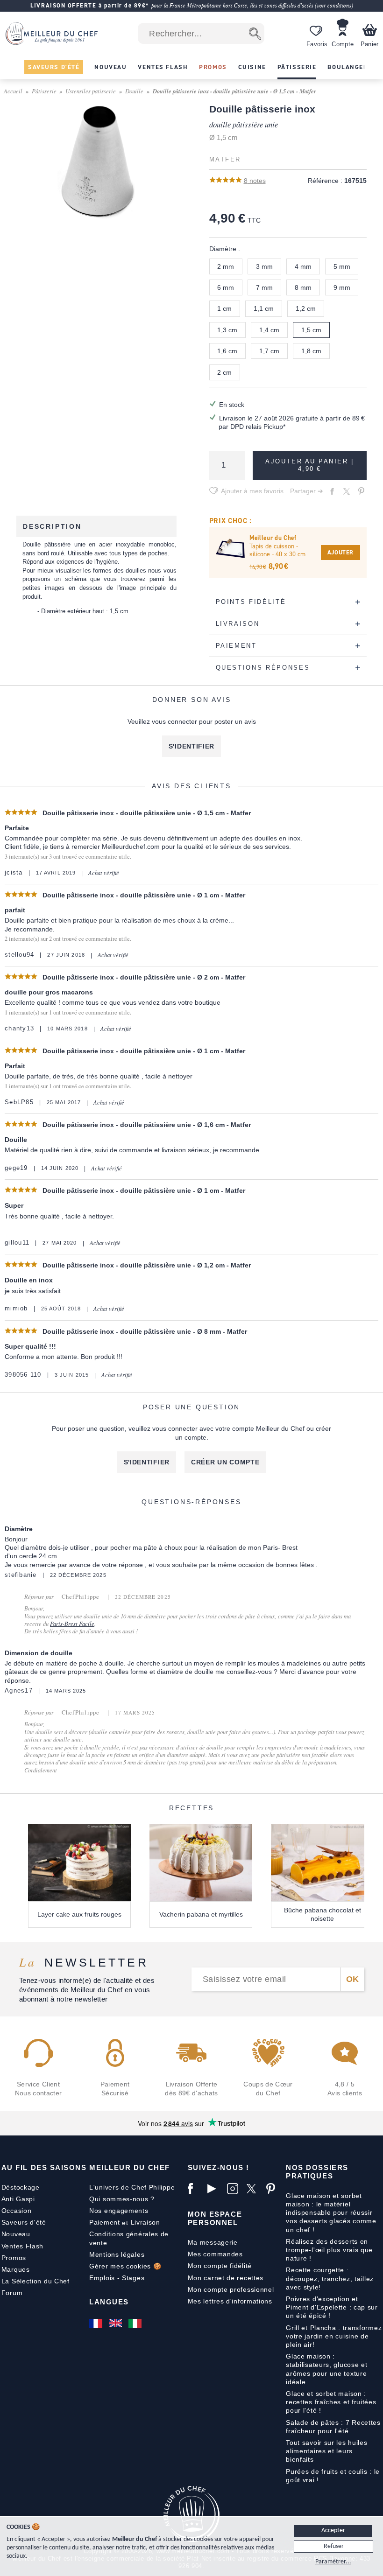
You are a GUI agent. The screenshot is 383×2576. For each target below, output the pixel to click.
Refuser (334, 2546)
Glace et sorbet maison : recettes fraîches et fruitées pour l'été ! (331, 2402)
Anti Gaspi (18, 2199)
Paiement (105, 2222)
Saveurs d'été (24, 2222)
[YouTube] (215, 2189)
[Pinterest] (274, 2189)
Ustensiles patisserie (91, 91)
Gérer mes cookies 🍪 (125, 2266)
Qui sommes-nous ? (122, 2199)
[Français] (97, 2323)
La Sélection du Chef (35, 2281)
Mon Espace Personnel (215, 2218)
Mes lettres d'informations (230, 2301)
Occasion (17, 2211)
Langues (109, 2302)
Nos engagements (119, 2211)
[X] (254, 2189)
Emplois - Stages (117, 2278)
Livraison (145, 2222)
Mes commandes (215, 2254)
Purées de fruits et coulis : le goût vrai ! (333, 2476)
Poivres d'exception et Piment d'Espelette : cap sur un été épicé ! (332, 2307)
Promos (14, 2258)
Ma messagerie (213, 2242)
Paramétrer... (333, 2562)
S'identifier (191, 746)
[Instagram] (234, 2189)
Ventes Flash (22, 2246)
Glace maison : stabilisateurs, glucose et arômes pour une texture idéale (326, 2369)
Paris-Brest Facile (72, 1624)
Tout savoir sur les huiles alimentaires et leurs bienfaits (326, 2451)
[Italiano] (136, 2323)
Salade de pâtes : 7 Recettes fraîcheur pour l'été (333, 2427)
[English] (116, 2323)
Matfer (225, 160)
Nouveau (16, 2234)
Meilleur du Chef (130, 2167)
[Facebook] (195, 2189)
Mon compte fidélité (220, 2266)
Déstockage (21, 2187)
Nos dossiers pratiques (317, 2172)
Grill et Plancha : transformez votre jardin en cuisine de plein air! (334, 2336)
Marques (16, 2269)
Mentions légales (117, 2254)
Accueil (13, 91)
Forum (12, 2293)
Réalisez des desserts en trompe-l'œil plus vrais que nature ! (329, 2250)
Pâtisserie (44, 91)
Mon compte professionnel (231, 2289)
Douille (134, 91)
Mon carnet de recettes (226, 2278)
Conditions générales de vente (129, 2238)
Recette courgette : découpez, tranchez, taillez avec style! (330, 2278)
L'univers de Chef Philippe (132, 2187)
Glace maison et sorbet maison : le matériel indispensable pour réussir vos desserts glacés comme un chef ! (331, 2213)
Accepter (333, 2530)
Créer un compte (225, 1462)
